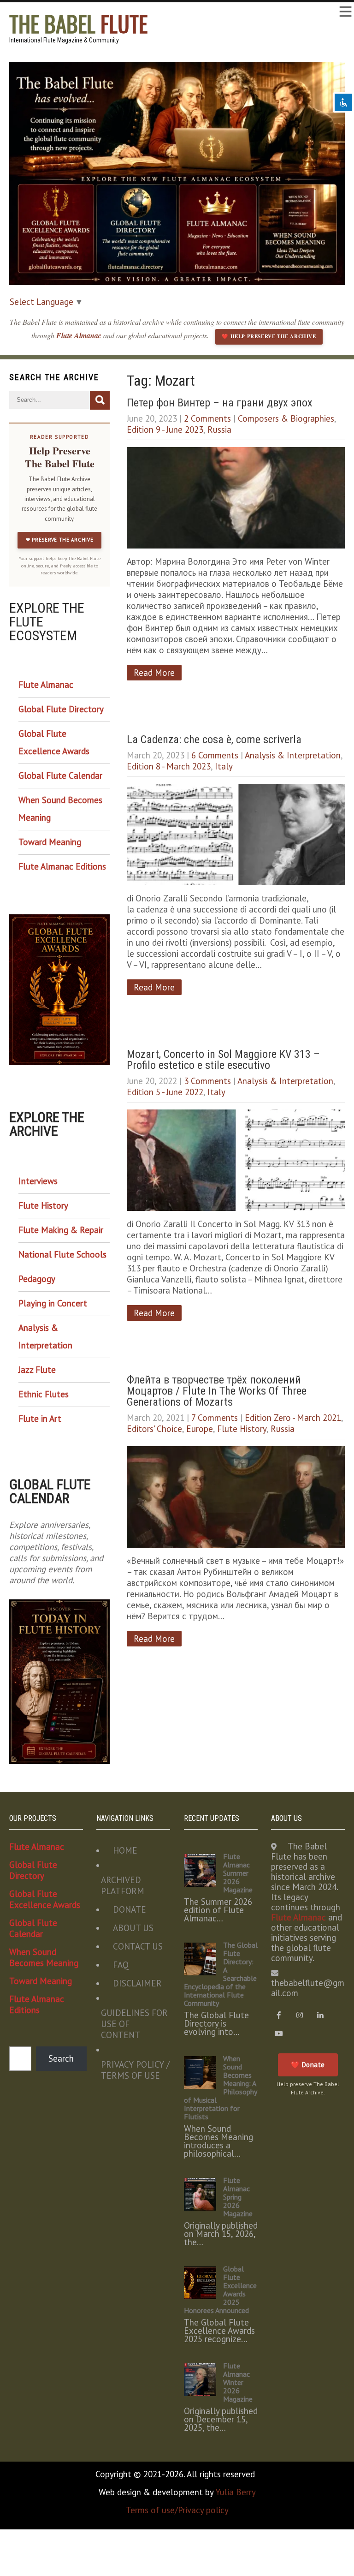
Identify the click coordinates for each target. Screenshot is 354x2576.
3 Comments (207, 1081)
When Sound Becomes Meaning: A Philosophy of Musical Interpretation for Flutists (220, 2087)
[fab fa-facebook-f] (279, 2015)
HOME (125, 1850)
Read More (154, 673)
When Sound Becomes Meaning (60, 809)
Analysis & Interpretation (293, 755)
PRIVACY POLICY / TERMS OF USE (135, 2070)
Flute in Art (40, 1419)
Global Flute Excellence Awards (54, 742)
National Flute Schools (62, 1254)
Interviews (38, 1181)
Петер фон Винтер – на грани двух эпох (220, 403)
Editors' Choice (154, 1429)
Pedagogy (37, 1279)
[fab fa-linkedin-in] (321, 2015)
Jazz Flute (37, 1370)
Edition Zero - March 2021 (293, 1418)
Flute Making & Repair (61, 1230)
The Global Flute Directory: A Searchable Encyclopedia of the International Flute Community (221, 1974)
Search (61, 2058)
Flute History (242, 1429)
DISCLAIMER (137, 1983)
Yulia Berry (236, 2492)
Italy (224, 766)
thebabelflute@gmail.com (308, 1988)
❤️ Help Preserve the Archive (269, 336)
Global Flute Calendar (60, 775)
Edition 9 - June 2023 (165, 429)
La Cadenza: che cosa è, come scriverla (214, 739)
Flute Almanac (80, 335)
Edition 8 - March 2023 (169, 766)
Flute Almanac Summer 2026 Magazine (238, 1873)
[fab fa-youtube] (279, 2034)
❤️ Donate (308, 2065)
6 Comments (215, 755)
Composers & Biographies (286, 418)
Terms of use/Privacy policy (177, 2510)
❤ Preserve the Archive (59, 540)
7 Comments (215, 1418)
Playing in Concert (53, 1303)
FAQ (121, 1965)
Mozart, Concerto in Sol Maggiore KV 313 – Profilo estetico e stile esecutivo (223, 1060)
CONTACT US (138, 1946)
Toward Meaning (50, 842)
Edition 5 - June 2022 (165, 1092)
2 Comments (207, 418)
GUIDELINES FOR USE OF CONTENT (134, 2024)
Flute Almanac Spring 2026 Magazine (238, 2197)
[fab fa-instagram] (300, 2015)
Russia (219, 429)
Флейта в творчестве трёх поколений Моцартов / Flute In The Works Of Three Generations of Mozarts (217, 1391)
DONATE (130, 1909)
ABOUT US (133, 1928)
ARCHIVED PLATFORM (123, 1885)
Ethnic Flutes (44, 1394)
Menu (345, 12)
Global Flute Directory (61, 709)
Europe (200, 1429)
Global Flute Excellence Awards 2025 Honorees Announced (220, 2290)
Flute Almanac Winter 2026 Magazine (238, 2382)
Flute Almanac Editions (62, 866)
